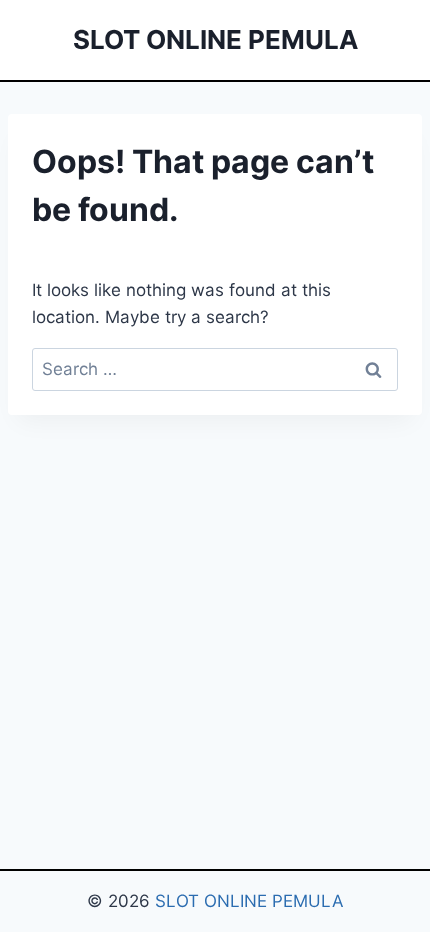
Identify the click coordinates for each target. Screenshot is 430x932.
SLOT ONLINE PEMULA (249, 901)
